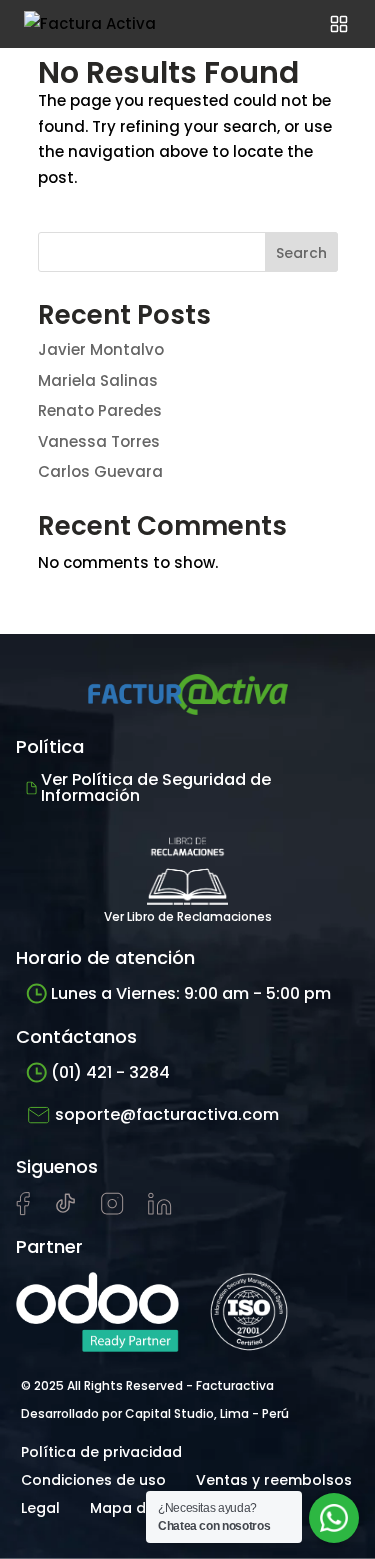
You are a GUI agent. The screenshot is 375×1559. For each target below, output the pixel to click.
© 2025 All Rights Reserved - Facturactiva (147, 1385)
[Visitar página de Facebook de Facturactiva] (23, 1211)
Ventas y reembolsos (274, 1480)
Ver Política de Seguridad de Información (156, 787)
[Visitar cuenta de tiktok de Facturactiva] (65, 1210)
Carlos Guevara (100, 471)
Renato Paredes (100, 410)
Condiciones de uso (93, 1480)
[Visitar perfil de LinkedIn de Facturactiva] (160, 1210)
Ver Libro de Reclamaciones (188, 916)
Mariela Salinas (98, 380)
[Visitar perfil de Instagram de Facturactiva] (112, 1210)
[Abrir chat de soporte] (334, 1518)
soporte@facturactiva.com (167, 1114)
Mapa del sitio (141, 1508)
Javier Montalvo (101, 349)
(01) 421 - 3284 (110, 1072)
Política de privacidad (101, 1452)
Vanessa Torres (99, 441)
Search (301, 253)
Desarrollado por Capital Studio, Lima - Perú (155, 1413)
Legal (40, 1508)
